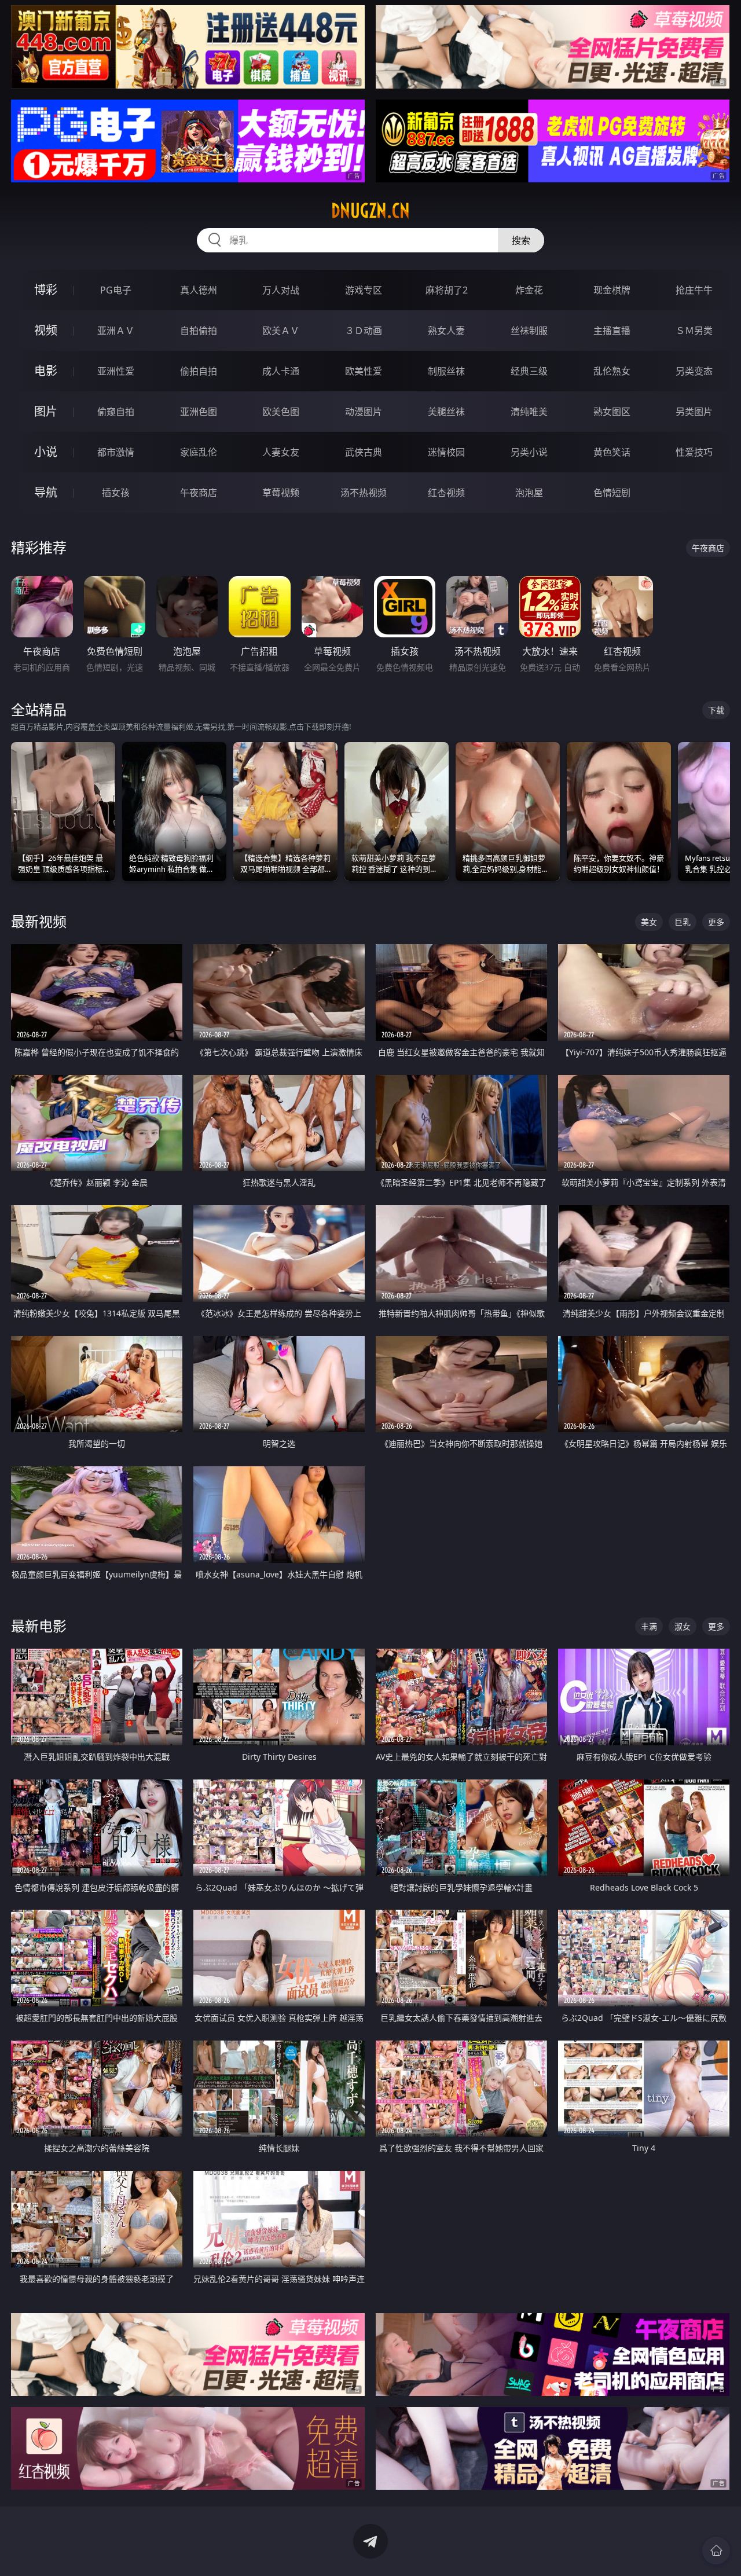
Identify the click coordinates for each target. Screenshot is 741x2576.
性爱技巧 (694, 452)
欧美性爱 (364, 371)
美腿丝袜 (446, 412)
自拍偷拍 (199, 331)
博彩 (46, 290)
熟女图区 (612, 412)
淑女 (683, 1626)
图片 (46, 411)
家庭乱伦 (199, 452)
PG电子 (116, 290)
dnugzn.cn (370, 211)
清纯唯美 (529, 412)
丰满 (649, 1626)
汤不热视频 (364, 493)
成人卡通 (281, 371)
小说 (46, 452)
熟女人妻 (446, 331)
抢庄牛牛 (694, 290)
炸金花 (529, 290)
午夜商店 (199, 493)
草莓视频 (281, 493)
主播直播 (612, 331)
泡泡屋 (529, 493)
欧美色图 (281, 412)
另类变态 (694, 371)
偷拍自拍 (199, 371)
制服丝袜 (446, 371)
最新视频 (39, 921)
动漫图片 (364, 412)
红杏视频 (446, 493)
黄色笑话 (612, 452)
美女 (649, 922)
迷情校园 (446, 452)
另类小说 (529, 452)
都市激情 (116, 452)
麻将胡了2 (447, 290)
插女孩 (116, 493)
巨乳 (683, 922)
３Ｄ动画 (364, 331)
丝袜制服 (529, 331)
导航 (46, 492)
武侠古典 (364, 452)
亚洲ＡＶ (116, 331)
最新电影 (39, 1626)
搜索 (521, 240)
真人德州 (199, 290)
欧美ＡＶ (281, 331)
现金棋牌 (612, 290)
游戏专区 (364, 290)
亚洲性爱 (116, 371)
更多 (716, 922)
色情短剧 (612, 493)
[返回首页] (716, 2551)
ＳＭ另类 (694, 331)
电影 (46, 371)
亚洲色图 (199, 412)
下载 (716, 710)
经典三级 (529, 371)
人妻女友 (281, 452)
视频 (46, 330)
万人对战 (281, 290)
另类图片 (694, 412)
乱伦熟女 (612, 371)
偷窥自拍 (116, 412)
